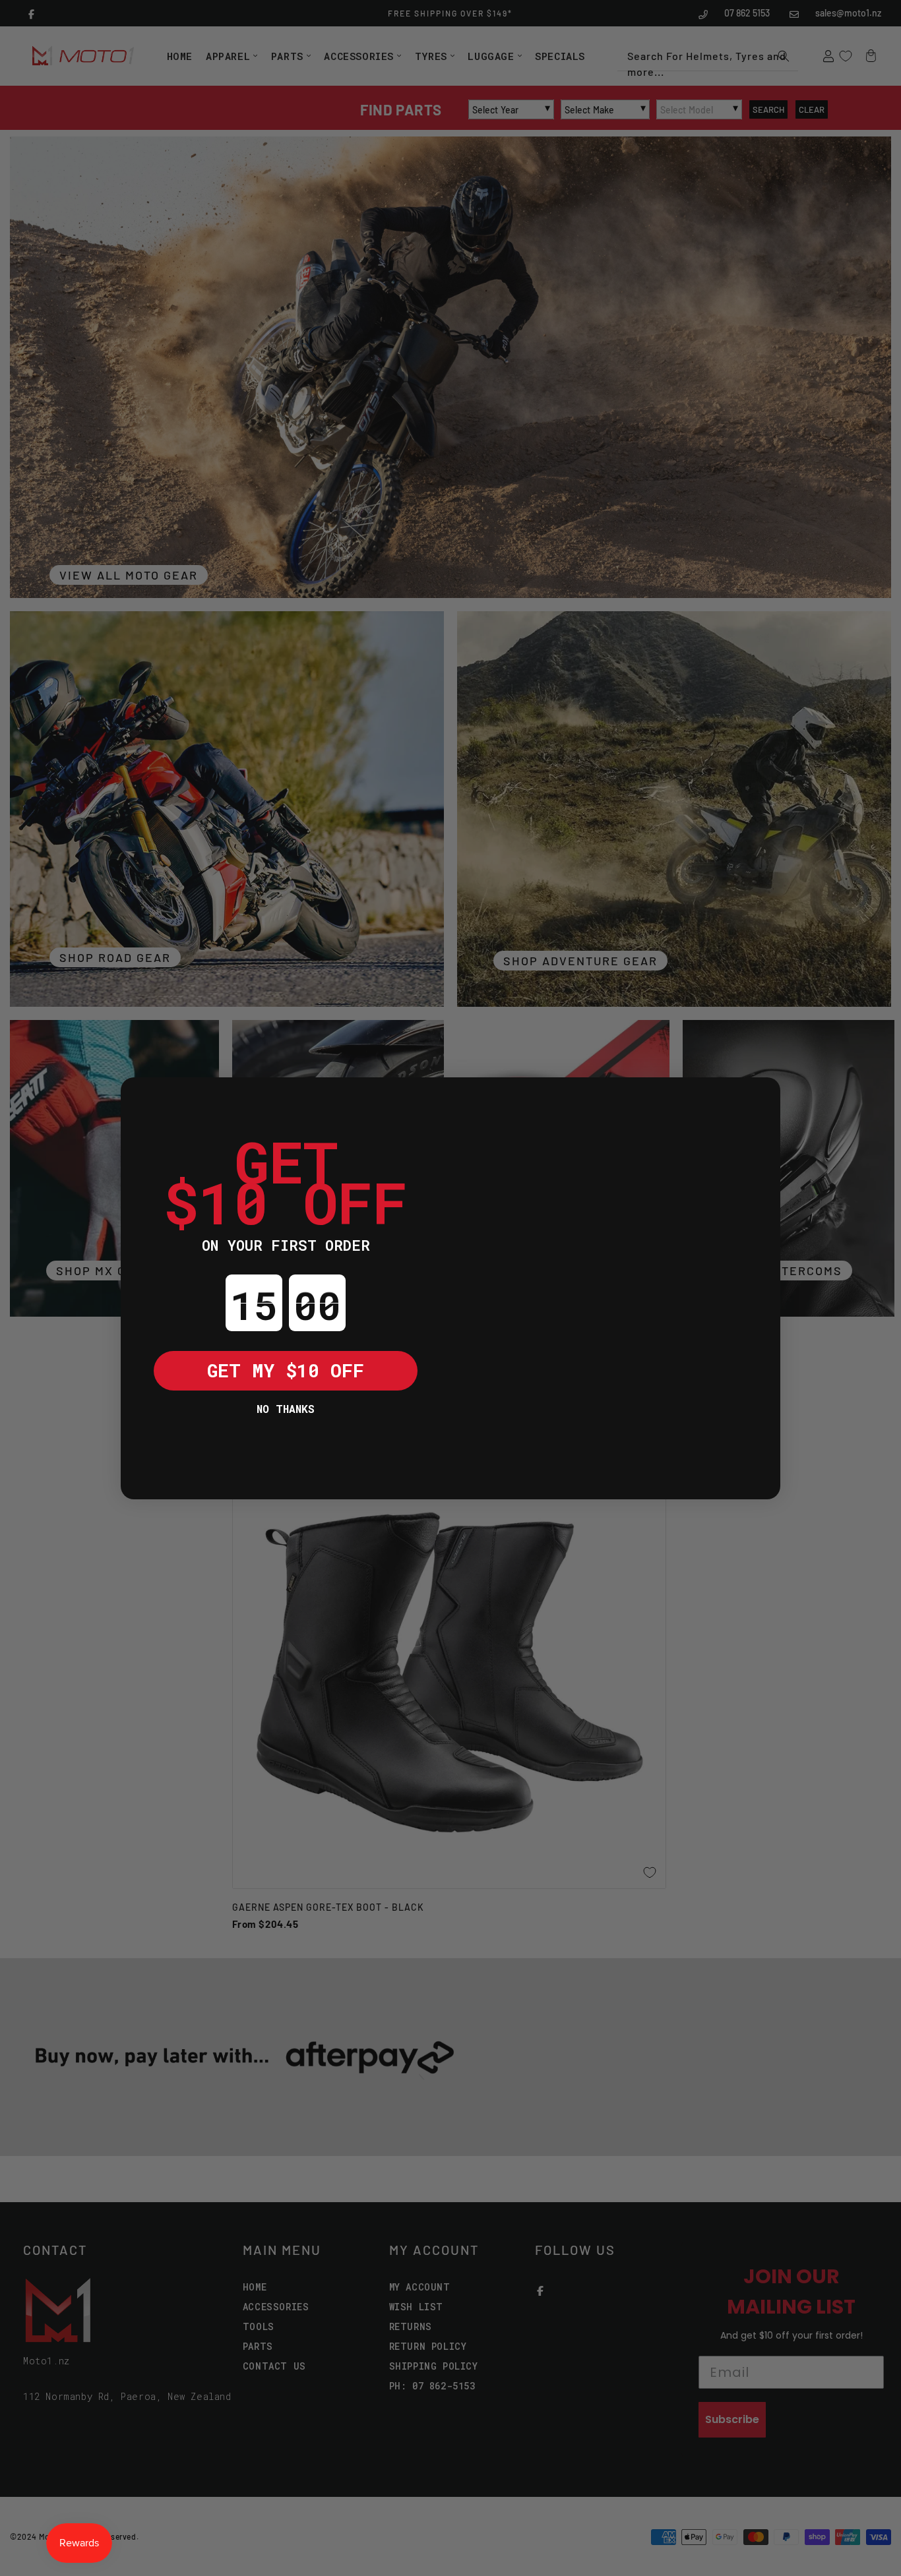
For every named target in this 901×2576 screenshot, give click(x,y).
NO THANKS (286, 1409)
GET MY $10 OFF (286, 1370)
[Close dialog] (140, 1097)
